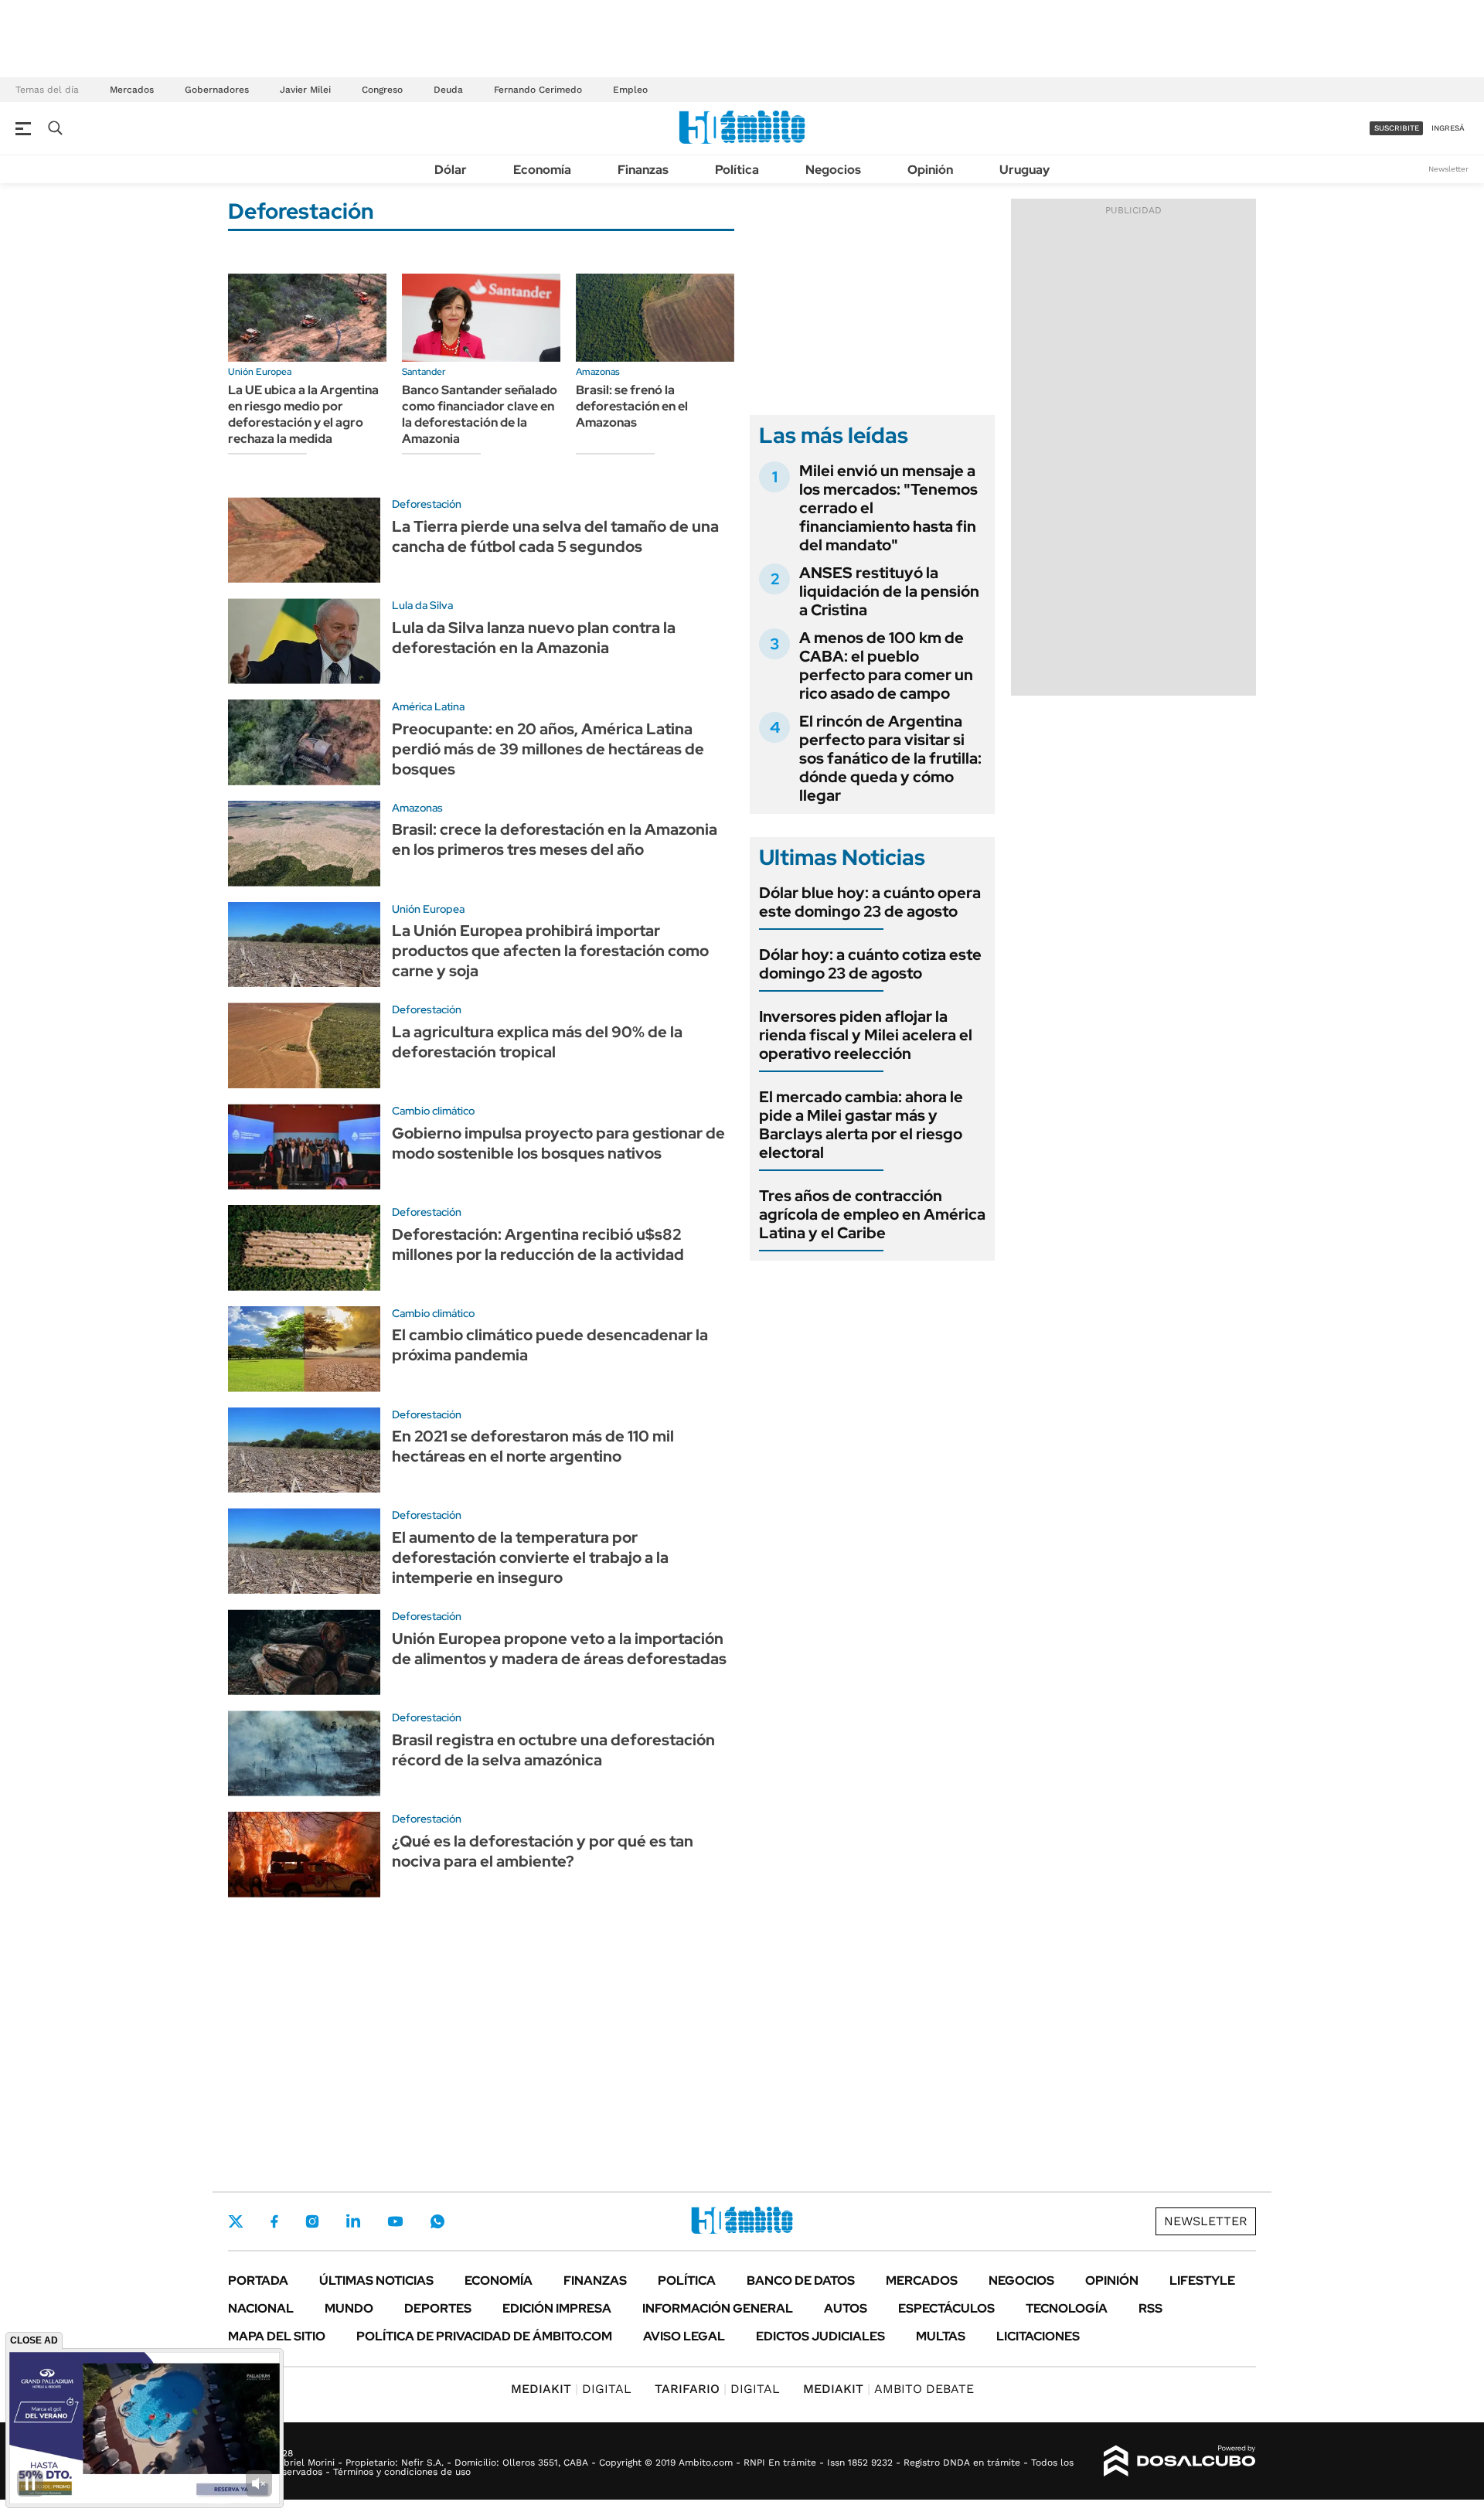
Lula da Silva (422, 605)
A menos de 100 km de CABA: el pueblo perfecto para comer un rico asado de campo (886, 665)
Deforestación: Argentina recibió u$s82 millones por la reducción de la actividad (538, 1244)
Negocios (833, 170)
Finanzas (643, 170)
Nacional (261, 2308)
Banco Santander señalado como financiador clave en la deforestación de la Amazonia (480, 414)
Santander (424, 372)
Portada (258, 2281)
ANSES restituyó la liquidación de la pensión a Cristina (889, 591)
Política (737, 170)
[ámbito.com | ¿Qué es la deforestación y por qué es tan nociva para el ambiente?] (304, 1855)
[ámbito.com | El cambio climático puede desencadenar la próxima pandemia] (304, 1349)
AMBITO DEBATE (888, 2389)
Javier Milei (305, 90)
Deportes (438, 2308)
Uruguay (1025, 170)
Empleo (630, 90)
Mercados (132, 90)
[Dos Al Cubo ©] (1180, 2461)
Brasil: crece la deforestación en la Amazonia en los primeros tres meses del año (555, 839)
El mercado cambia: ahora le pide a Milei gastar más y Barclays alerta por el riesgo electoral (861, 1125)
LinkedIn (353, 2221)
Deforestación (427, 504)
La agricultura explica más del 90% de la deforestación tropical (537, 1042)
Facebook (274, 2221)
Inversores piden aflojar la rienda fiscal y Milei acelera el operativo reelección (866, 1035)
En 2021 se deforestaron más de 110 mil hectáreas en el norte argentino (533, 1446)
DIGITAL (571, 2389)
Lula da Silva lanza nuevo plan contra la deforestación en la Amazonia (534, 638)
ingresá (1448, 128)
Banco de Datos (801, 2281)
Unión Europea (260, 372)
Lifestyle (1202, 2281)
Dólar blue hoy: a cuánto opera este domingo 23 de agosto (870, 902)
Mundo (349, 2308)
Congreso (382, 90)
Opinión (930, 170)
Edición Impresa (557, 2308)
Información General (718, 2308)
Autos (846, 2308)
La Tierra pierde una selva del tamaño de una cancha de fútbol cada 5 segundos (555, 536)
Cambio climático (433, 1111)
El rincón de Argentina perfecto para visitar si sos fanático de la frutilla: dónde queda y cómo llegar (890, 758)
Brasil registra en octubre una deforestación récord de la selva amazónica (553, 1750)
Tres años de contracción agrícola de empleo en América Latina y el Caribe (872, 1214)
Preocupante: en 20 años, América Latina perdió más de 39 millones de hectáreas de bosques (548, 749)
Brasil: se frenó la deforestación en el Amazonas (632, 406)
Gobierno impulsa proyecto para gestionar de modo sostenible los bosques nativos (558, 1143)
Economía (542, 170)
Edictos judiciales (820, 2336)
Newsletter (1448, 169)
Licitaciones (1038, 2336)
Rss (1150, 2308)
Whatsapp (437, 2221)
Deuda (448, 90)
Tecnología (1067, 2308)
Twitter (236, 2221)
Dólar (451, 170)
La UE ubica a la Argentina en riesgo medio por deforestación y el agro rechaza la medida (303, 414)
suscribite (1397, 128)
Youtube (395, 2222)
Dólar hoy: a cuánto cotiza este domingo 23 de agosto (870, 964)
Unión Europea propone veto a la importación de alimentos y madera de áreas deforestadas (559, 1649)
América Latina (428, 706)
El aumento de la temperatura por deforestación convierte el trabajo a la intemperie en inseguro (530, 1557)
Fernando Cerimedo (538, 90)
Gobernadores (217, 90)
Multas (941, 2336)
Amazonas (598, 372)
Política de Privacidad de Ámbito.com (484, 2336)
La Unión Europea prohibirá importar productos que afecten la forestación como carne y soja (550, 951)
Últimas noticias (376, 2281)
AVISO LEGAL (684, 2336)
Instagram (312, 2221)
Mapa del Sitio (277, 2336)
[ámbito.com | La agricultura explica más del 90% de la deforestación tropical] (304, 1045)
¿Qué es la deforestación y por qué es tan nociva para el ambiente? (543, 1851)
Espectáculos (946, 2308)
